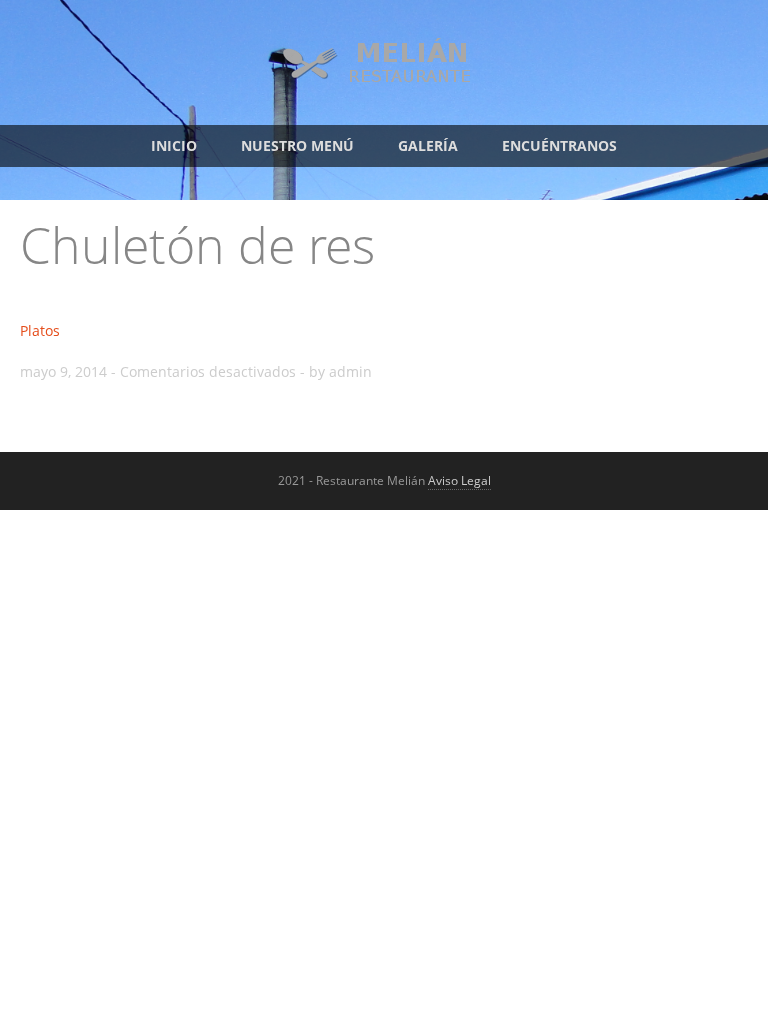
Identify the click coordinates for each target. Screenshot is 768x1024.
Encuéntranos (559, 145)
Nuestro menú (297, 145)
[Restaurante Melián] (384, 80)
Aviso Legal (459, 480)
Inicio (174, 145)
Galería (428, 145)
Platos (40, 330)
